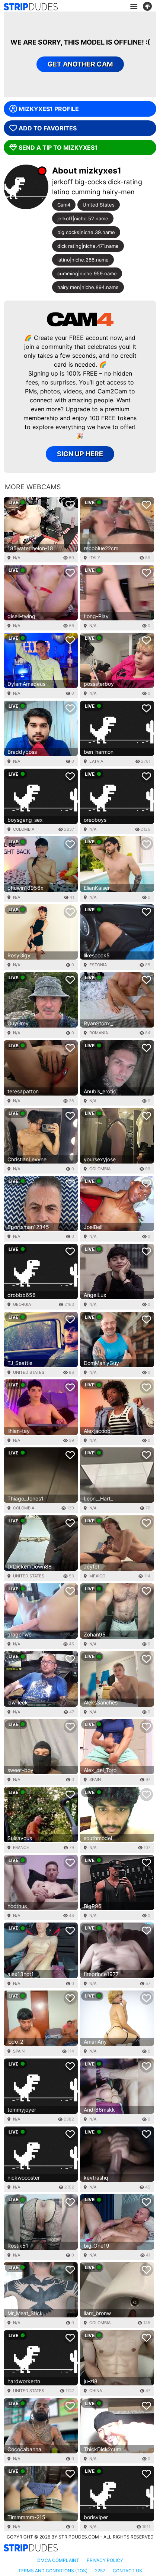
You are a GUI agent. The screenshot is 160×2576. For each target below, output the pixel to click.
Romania (99, 1033)
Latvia (96, 761)
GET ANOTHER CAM (80, 64)
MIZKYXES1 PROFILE (49, 109)
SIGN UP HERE (80, 454)
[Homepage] (31, 7)
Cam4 (64, 205)
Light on (150, 7)
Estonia (98, 965)
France (21, 1847)
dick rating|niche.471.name (88, 246)
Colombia (24, 829)
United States (99, 205)
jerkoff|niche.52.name (83, 218)
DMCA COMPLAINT (58, 2560)
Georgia (22, 1304)
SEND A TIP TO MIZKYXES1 (58, 147)
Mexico (97, 1576)
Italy (95, 558)
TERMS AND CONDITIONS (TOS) (53, 2571)
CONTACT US (127, 2571)
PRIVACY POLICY (105, 2560)
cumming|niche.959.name (87, 273)
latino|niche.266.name (83, 260)
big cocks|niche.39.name (86, 232)
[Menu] (134, 7)
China (96, 2391)
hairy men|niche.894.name (88, 287)
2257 (100, 2571)
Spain (95, 1779)
